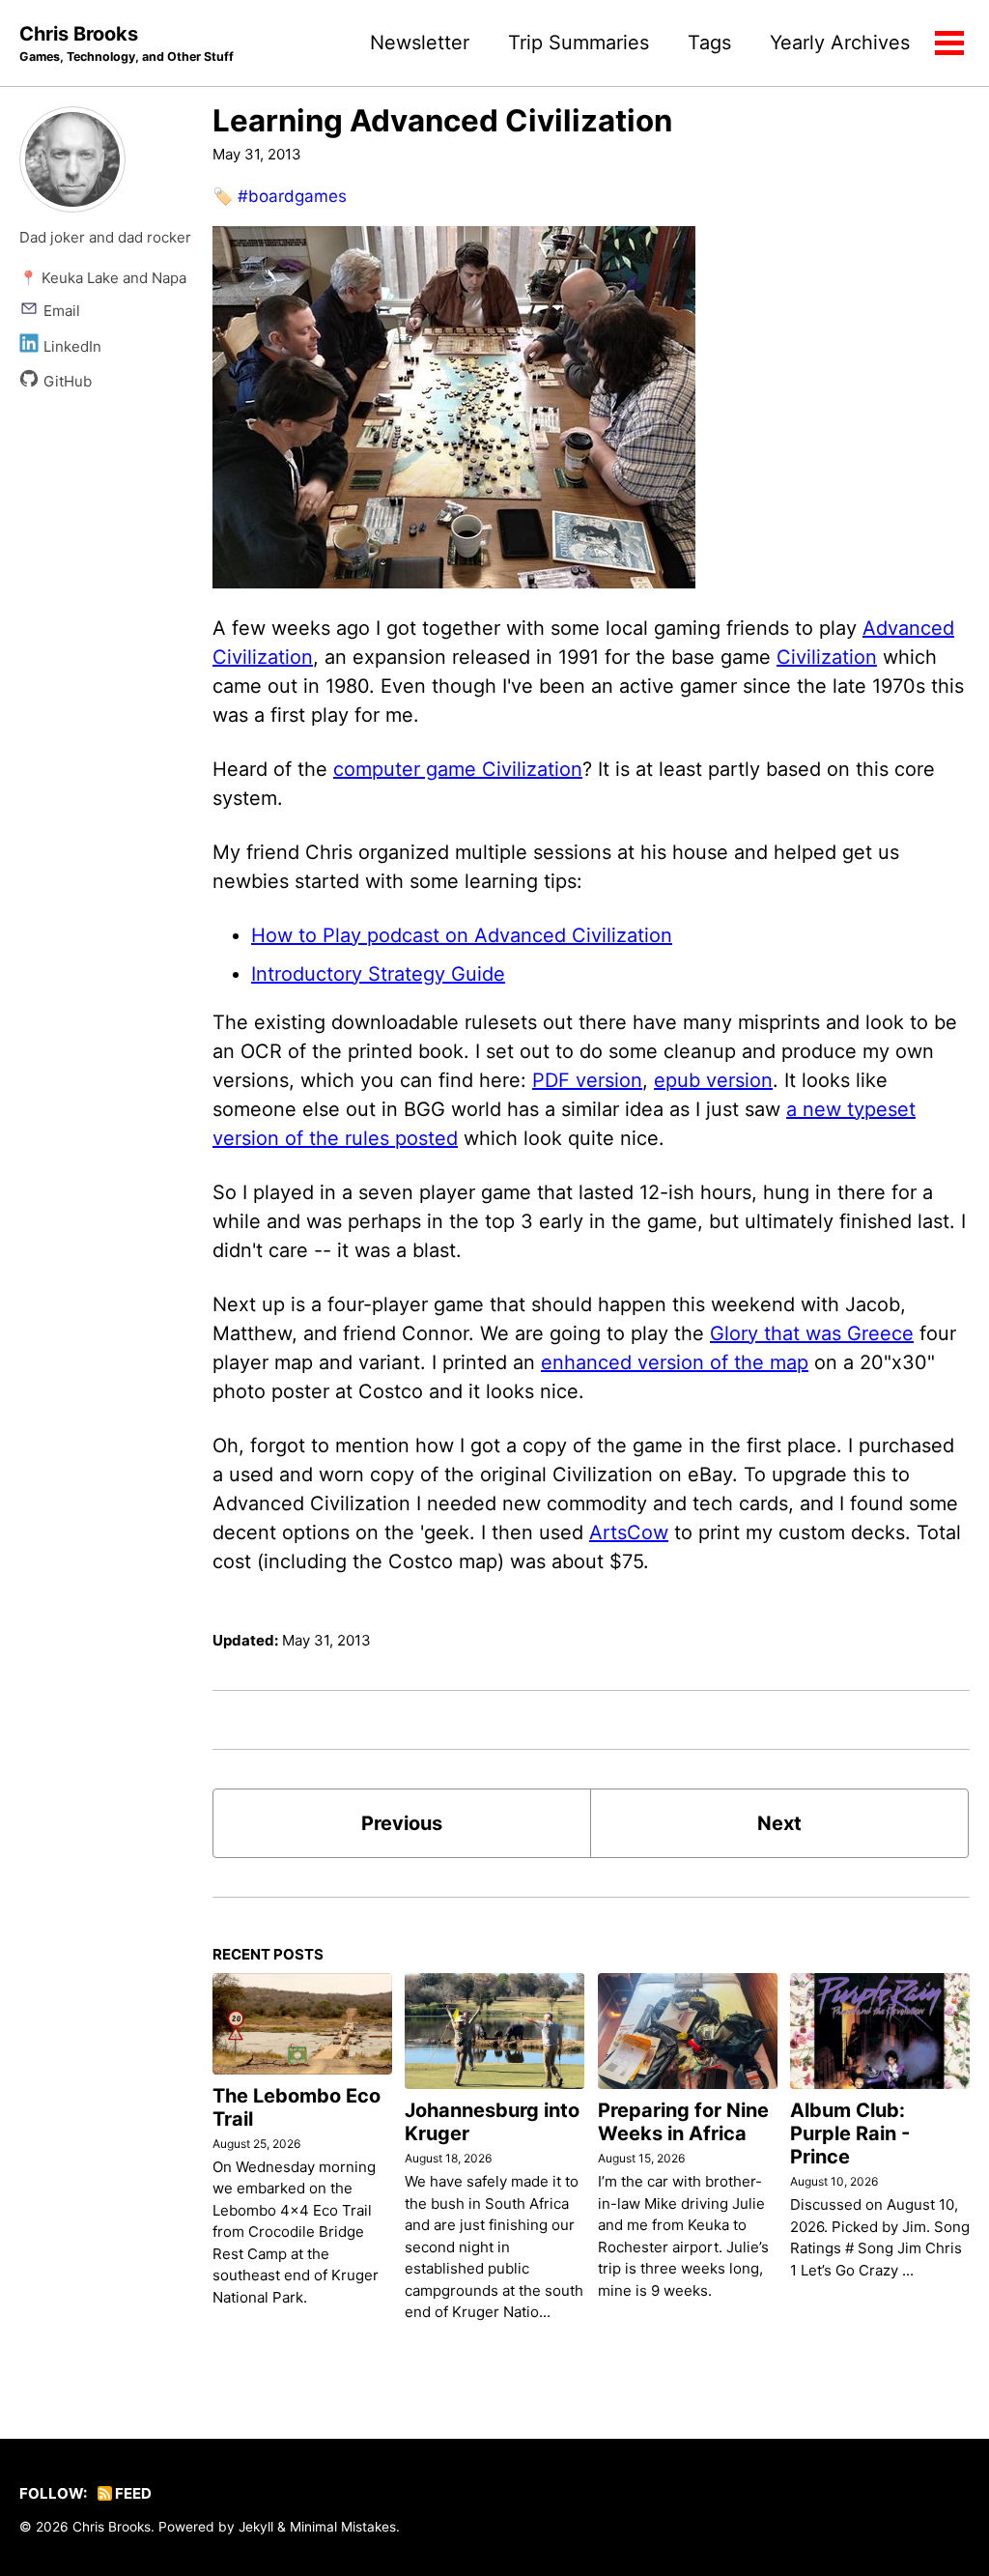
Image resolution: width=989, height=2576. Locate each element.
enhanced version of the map (675, 1362)
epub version (713, 1080)
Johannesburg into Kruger (492, 2122)
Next (779, 1823)
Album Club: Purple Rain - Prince (850, 2133)
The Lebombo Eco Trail (297, 2107)
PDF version (587, 1080)
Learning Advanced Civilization (442, 121)
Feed (132, 2493)
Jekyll (256, 2527)
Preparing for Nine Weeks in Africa (683, 2122)
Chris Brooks (127, 43)
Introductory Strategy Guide (378, 974)
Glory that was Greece (812, 1333)
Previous (402, 1823)
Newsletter (420, 43)
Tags (709, 43)
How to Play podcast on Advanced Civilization (462, 935)
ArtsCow (629, 1532)
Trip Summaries (579, 43)
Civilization (827, 657)
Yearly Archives (840, 43)
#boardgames (292, 196)
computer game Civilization (458, 769)
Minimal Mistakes (343, 2527)
